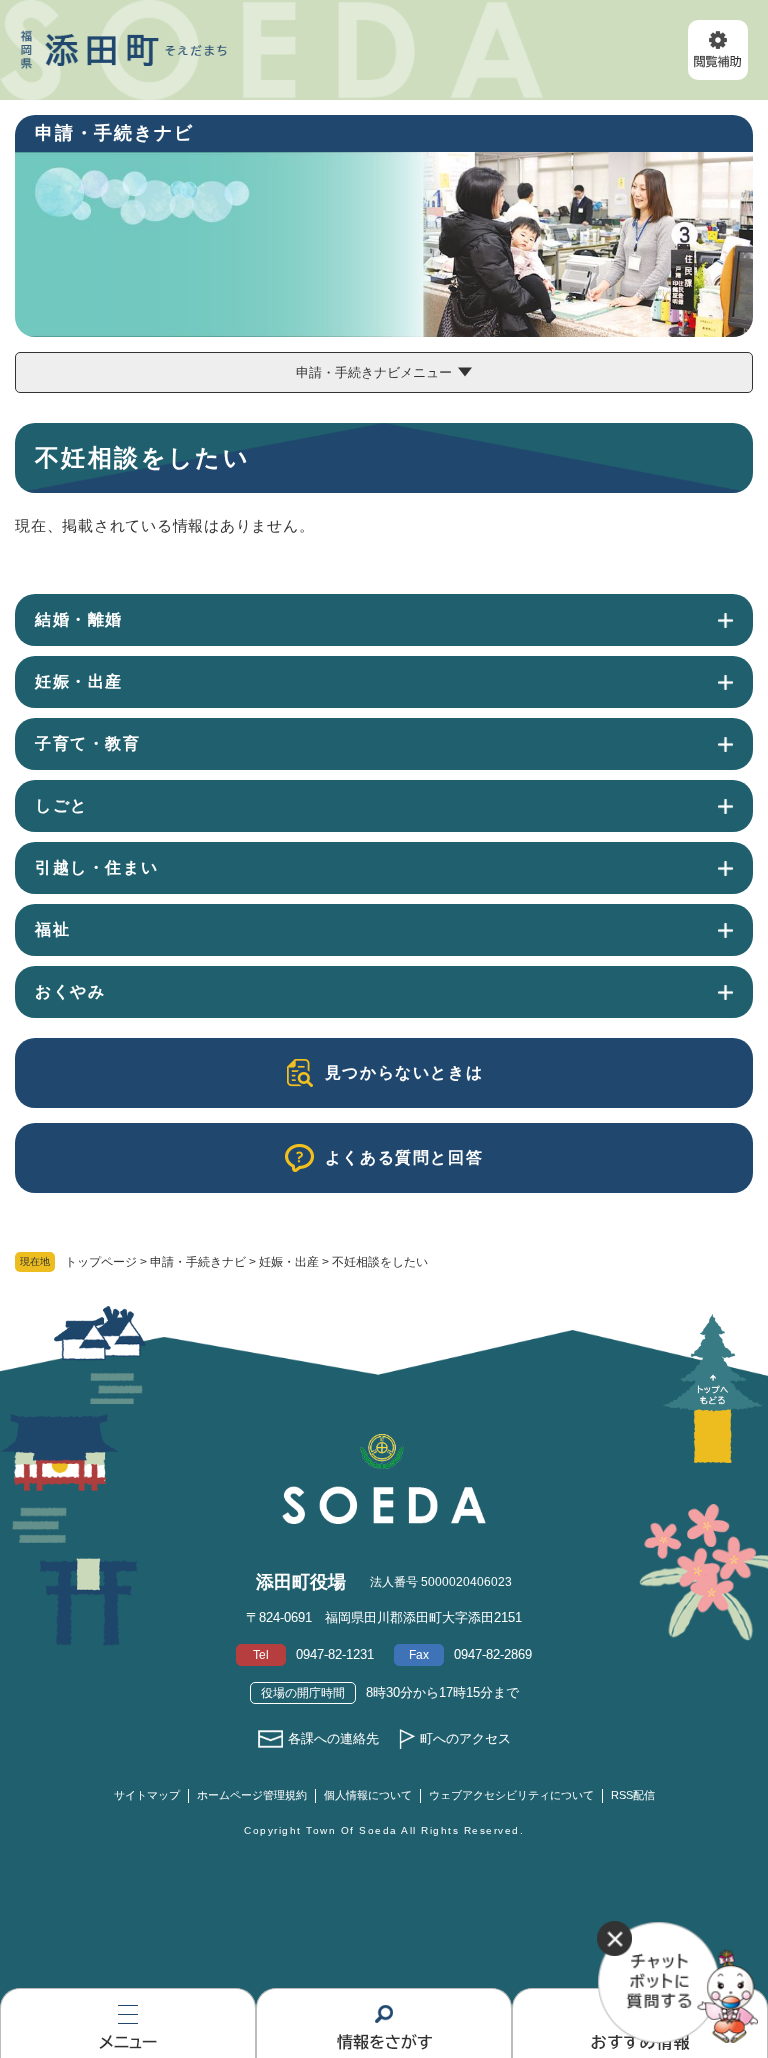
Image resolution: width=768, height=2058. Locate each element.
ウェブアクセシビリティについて (511, 1795)
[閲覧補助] (718, 50)
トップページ (101, 1262)
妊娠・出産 (289, 1262)
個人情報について (368, 1795)
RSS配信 (633, 1795)
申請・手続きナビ (198, 1262)
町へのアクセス (465, 1738)
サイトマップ (147, 1795)
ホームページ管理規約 (252, 1795)
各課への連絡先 (333, 1738)
